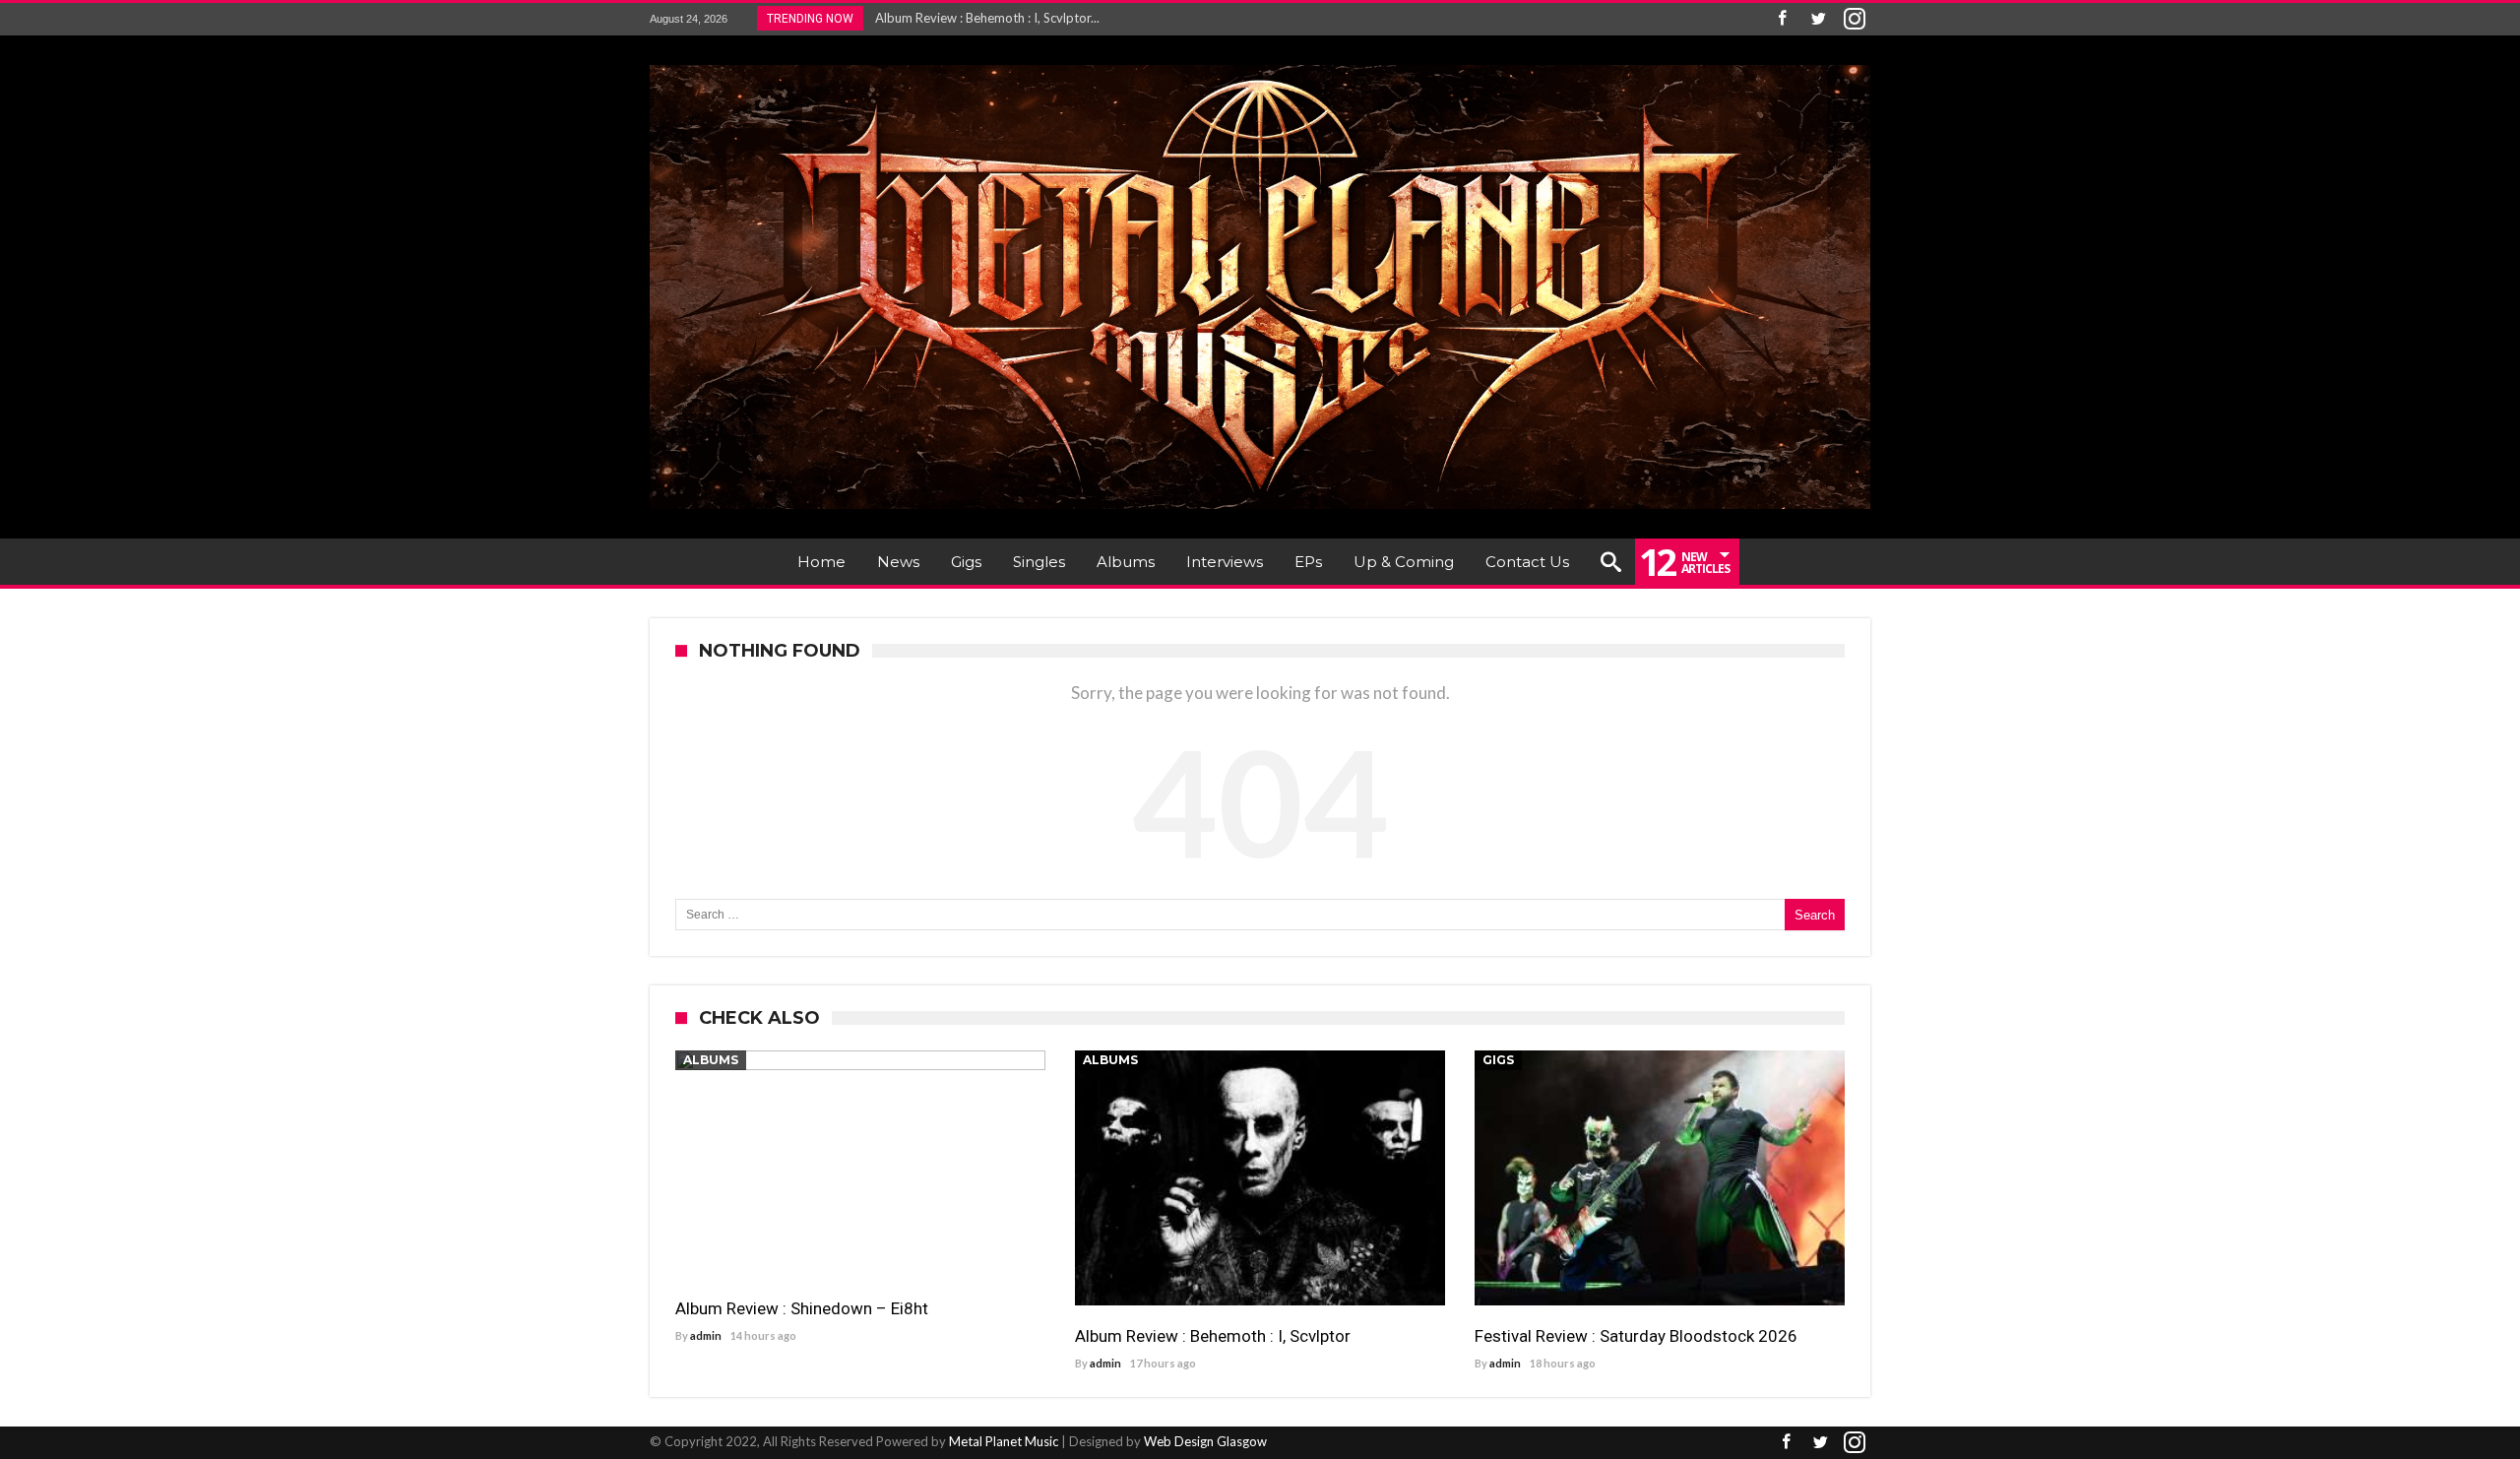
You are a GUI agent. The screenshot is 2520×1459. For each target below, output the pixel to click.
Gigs (1498, 1060)
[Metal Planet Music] (1260, 64)
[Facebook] (1782, 19)
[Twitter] (1818, 19)
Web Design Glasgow (1205, 1441)
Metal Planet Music (1004, 1441)
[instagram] (1855, 19)
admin (706, 1335)
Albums (711, 1060)
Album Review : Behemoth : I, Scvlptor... (983, 18)
